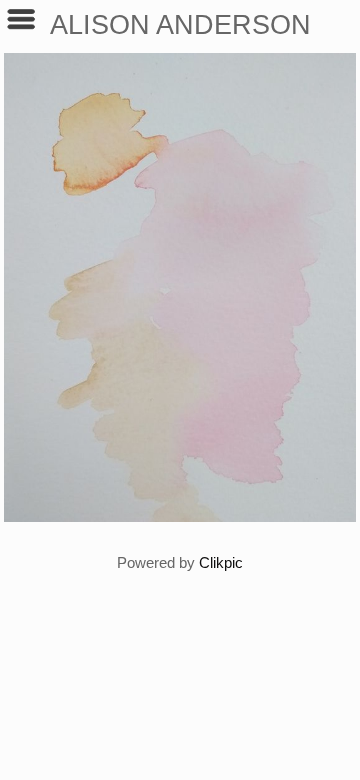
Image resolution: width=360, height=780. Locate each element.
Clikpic (221, 562)
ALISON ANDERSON (180, 24)
